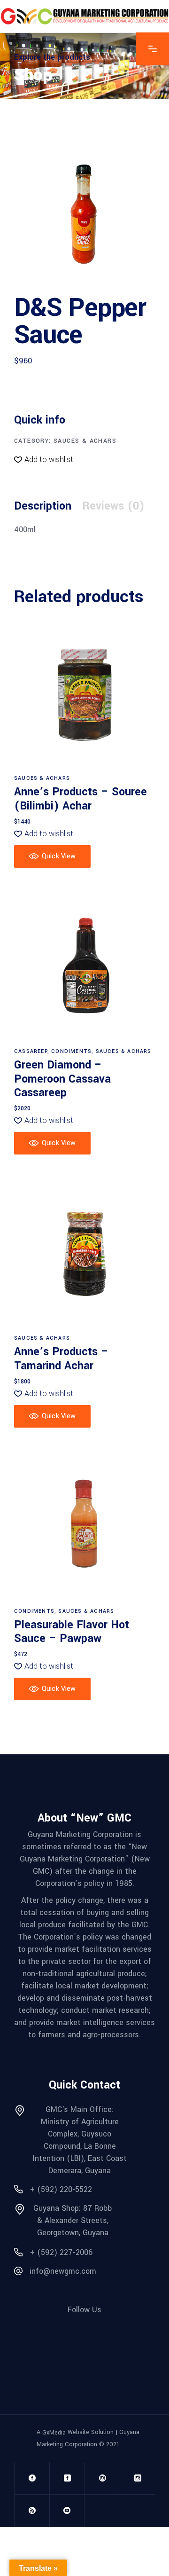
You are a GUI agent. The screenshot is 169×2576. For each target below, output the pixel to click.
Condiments (71, 1051)
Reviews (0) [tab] (113, 506)
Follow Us (84, 2310)
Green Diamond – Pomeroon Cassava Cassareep (62, 1079)
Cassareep (31, 1051)
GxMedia (54, 2432)
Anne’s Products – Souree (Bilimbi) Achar (81, 799)
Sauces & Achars (85, 441)
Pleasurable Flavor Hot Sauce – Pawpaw (72, 1632)
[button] (44, 460)
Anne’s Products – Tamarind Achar (61, 1359)
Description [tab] (43, 506)
